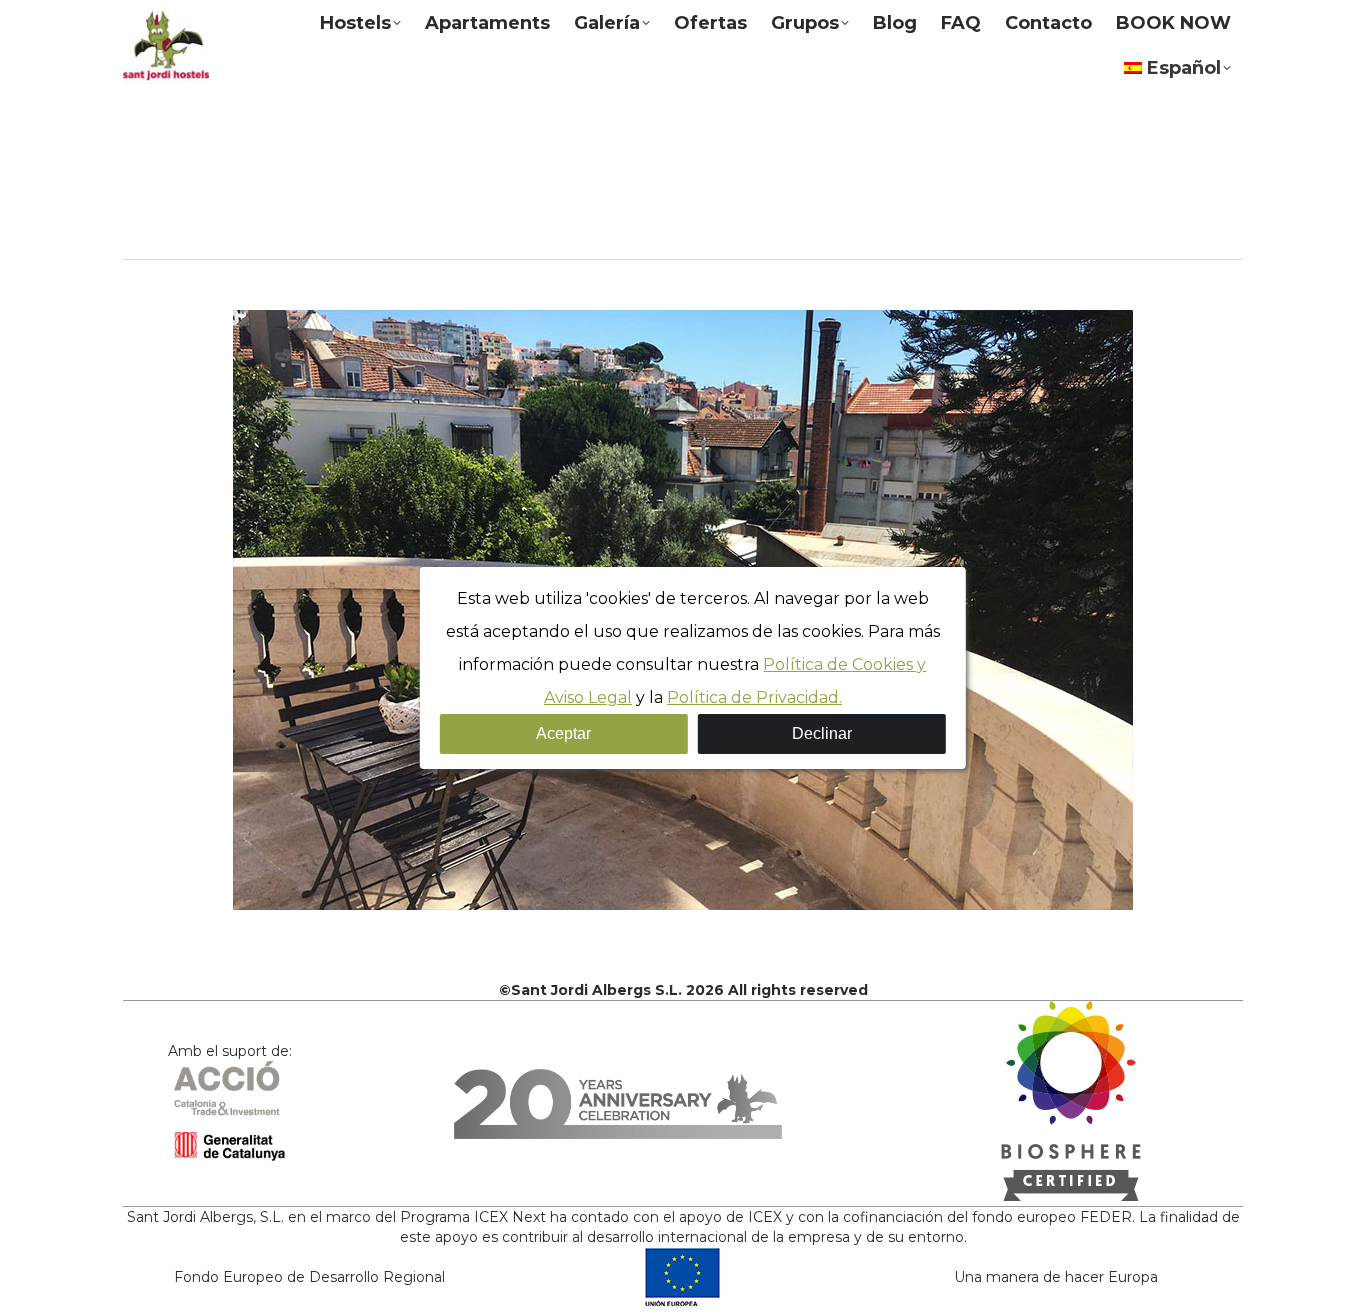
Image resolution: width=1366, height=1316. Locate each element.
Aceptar (563, 733)
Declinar (822, 733)
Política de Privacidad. (754, 697)
